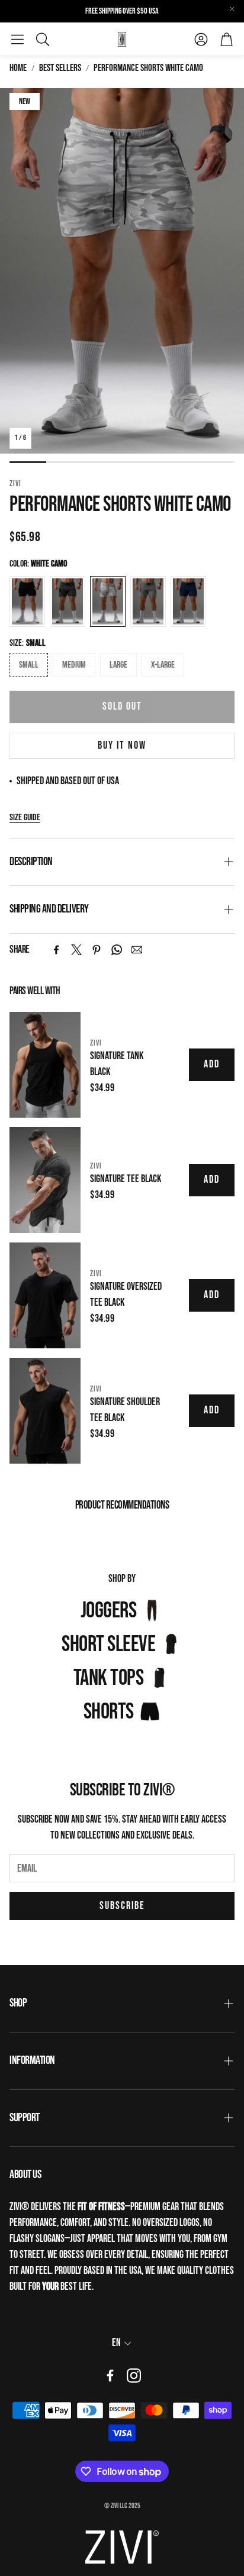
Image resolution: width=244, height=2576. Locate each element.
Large (118, 665)
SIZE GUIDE (25, 818)
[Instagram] (134, 2376)
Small (29, 665)
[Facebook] (56, 950)
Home (18, 68)
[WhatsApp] (117, 950)
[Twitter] (76, 950)
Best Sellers (60, 68)
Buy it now (122, 745)
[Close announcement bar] (232, 9)
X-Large (163, 665)
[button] (17, 39)
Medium (74, 665)
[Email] (137, 950)
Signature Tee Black (126, 1179)
